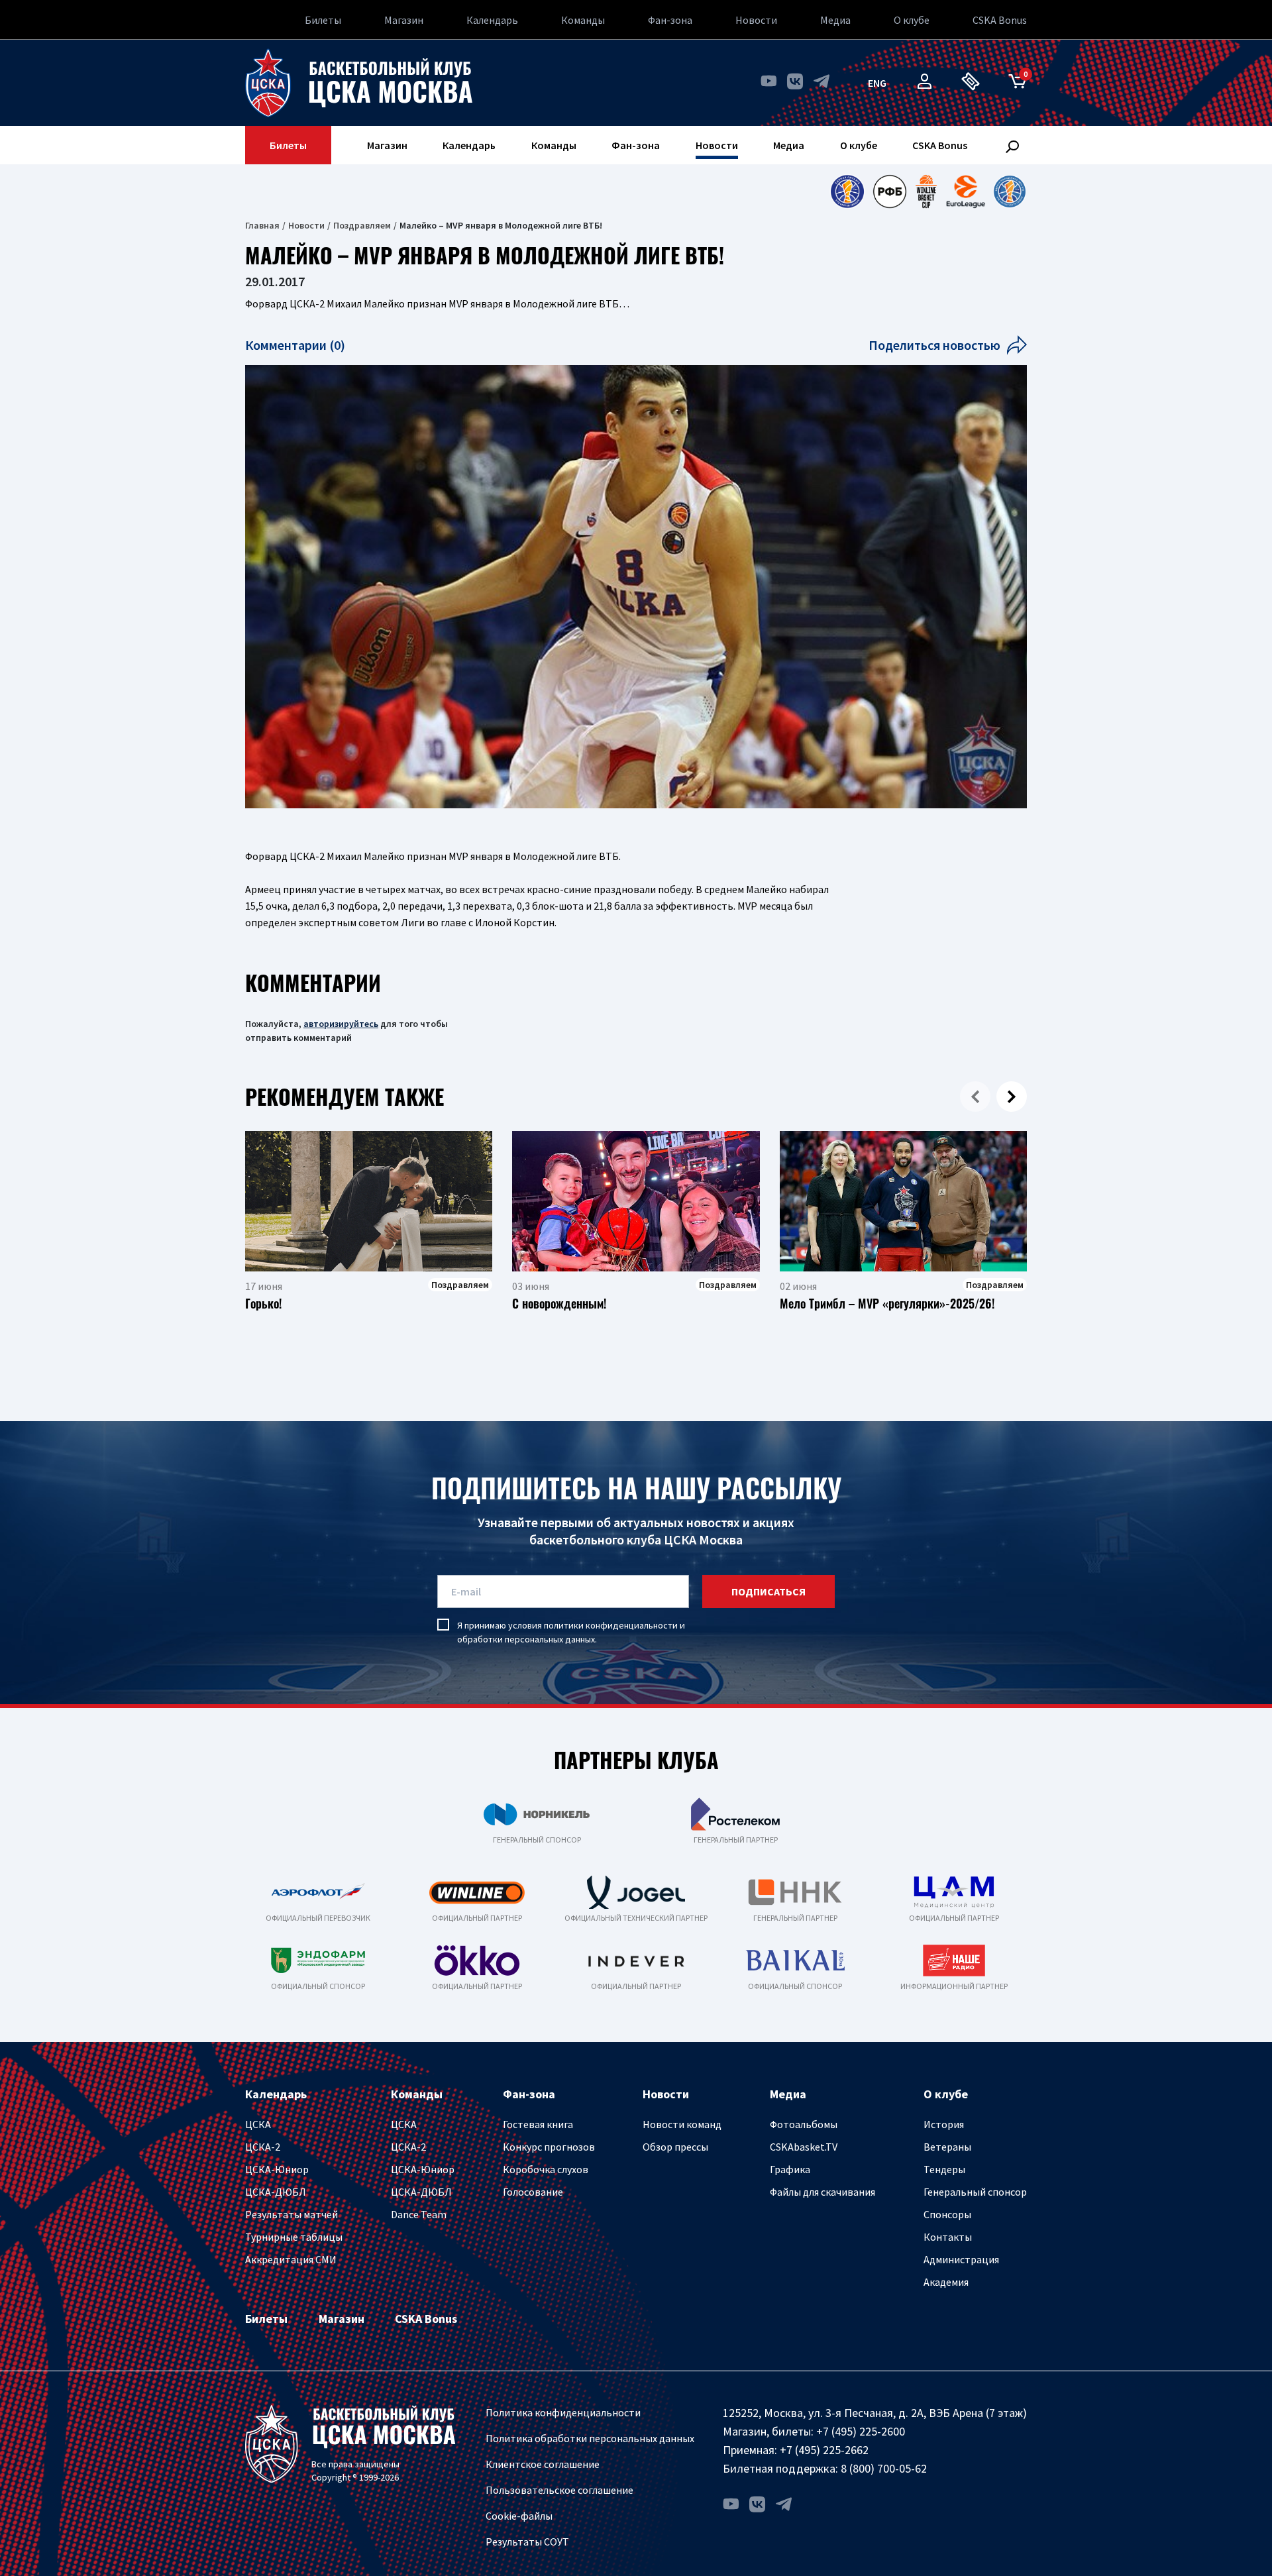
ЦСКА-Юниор (277, 2169)
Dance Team (419, 2214)
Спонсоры (947, 2214)
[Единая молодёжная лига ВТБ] (1010, 191)
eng (877, 83)
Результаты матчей (291, 2214)
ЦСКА (258, 2124)
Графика (790, 2169)
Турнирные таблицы (294, 2237)
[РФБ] (890, 191)
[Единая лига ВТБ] (847, 191)
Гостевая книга (538, 2124)
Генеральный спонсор (975, 2192)
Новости (756, 20)
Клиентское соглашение (543, 2464)
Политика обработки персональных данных (590, 2438)
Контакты (948, 2237)
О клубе (912, 20)
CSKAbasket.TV (804, 2147)
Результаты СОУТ (527, 2542)
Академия (946, 2282)
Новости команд (682, 2124)
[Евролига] (966, 191)
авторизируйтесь (341, 1024)
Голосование (533, 2192)
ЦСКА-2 (263, 2147)
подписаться (768, 1591)
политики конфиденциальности (611, 1625)
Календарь (492, 20)
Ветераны (947, 2147)
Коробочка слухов (546, 2169)
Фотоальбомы (804, 2124)
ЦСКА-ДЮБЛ (276, 2192)
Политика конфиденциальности (563, 2412)
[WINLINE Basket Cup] (927, 191)
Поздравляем (362, 225)
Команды (583, 20)
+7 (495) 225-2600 (861, 2431)
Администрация (961, 2259)
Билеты (323, 20)
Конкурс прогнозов (549, 2147)
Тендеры (944, 2169)
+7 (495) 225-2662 (824, 2450)
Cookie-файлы (519, 2516)
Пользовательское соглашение (559, 2490)
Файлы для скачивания (822, 2192)
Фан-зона (670, 20)
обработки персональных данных (526, 1639)
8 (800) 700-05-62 (884, 2468)
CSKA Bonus (1000, 20)
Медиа (835, 20)
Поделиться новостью (934, 345)
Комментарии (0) (295, 345)
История (944, 2124)
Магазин (404, 20)
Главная (262, 225)
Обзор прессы (675, 2147)
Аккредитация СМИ (291, 2259)
